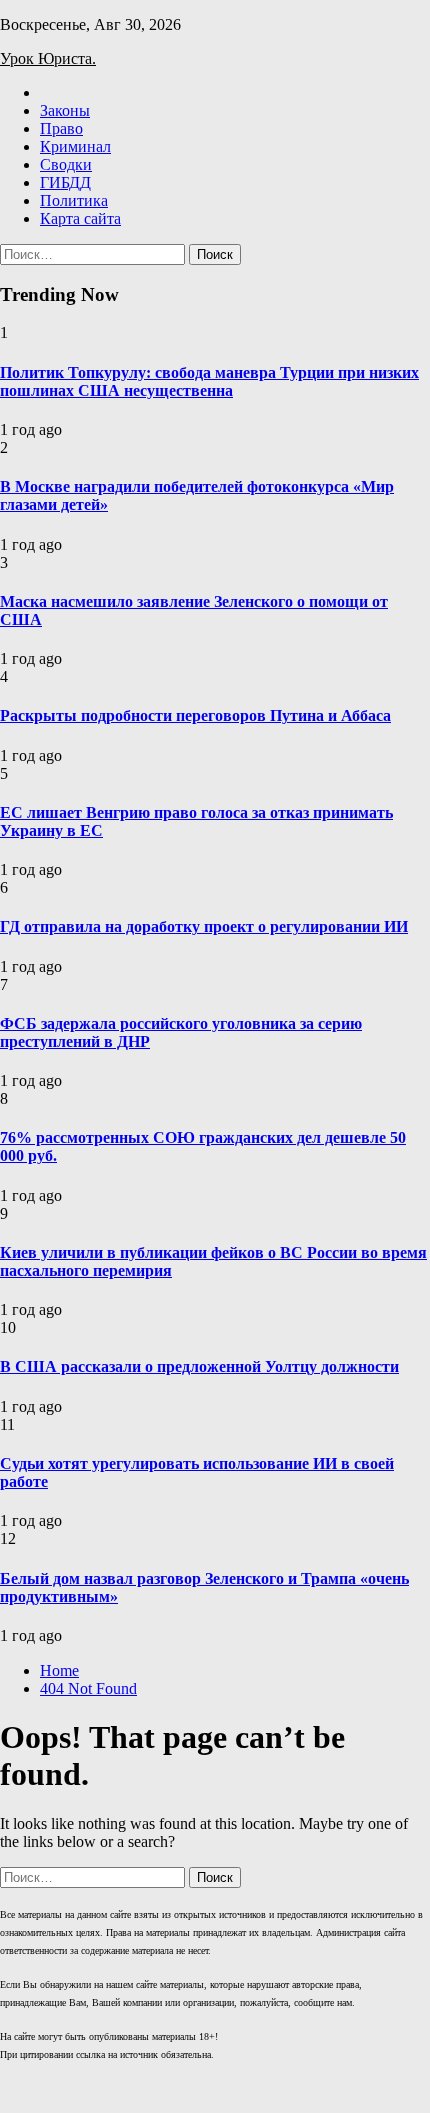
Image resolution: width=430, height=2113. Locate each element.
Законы (65, 110)
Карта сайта (80, 218)
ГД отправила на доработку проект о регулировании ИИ (204, 926)
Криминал (75, 146)
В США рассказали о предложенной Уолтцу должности (199, 1366)
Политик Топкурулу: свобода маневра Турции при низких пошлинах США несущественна (209, 381)
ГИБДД (65, 182)
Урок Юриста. (48, 58)
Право (61, 128)
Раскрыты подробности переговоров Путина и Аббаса (195, 715)
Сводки (66, 164)
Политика (74, 200)
